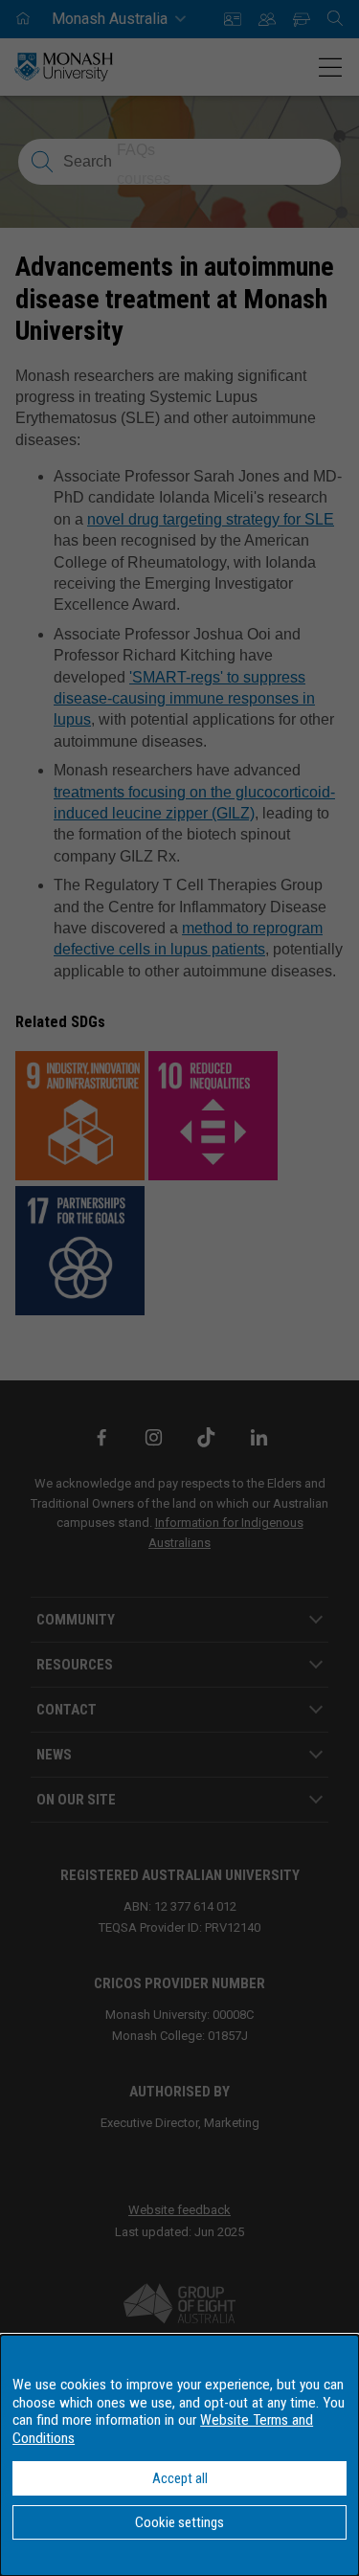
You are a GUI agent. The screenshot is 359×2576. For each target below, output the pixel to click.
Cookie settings (179, 2522)
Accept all (180, 2478)
